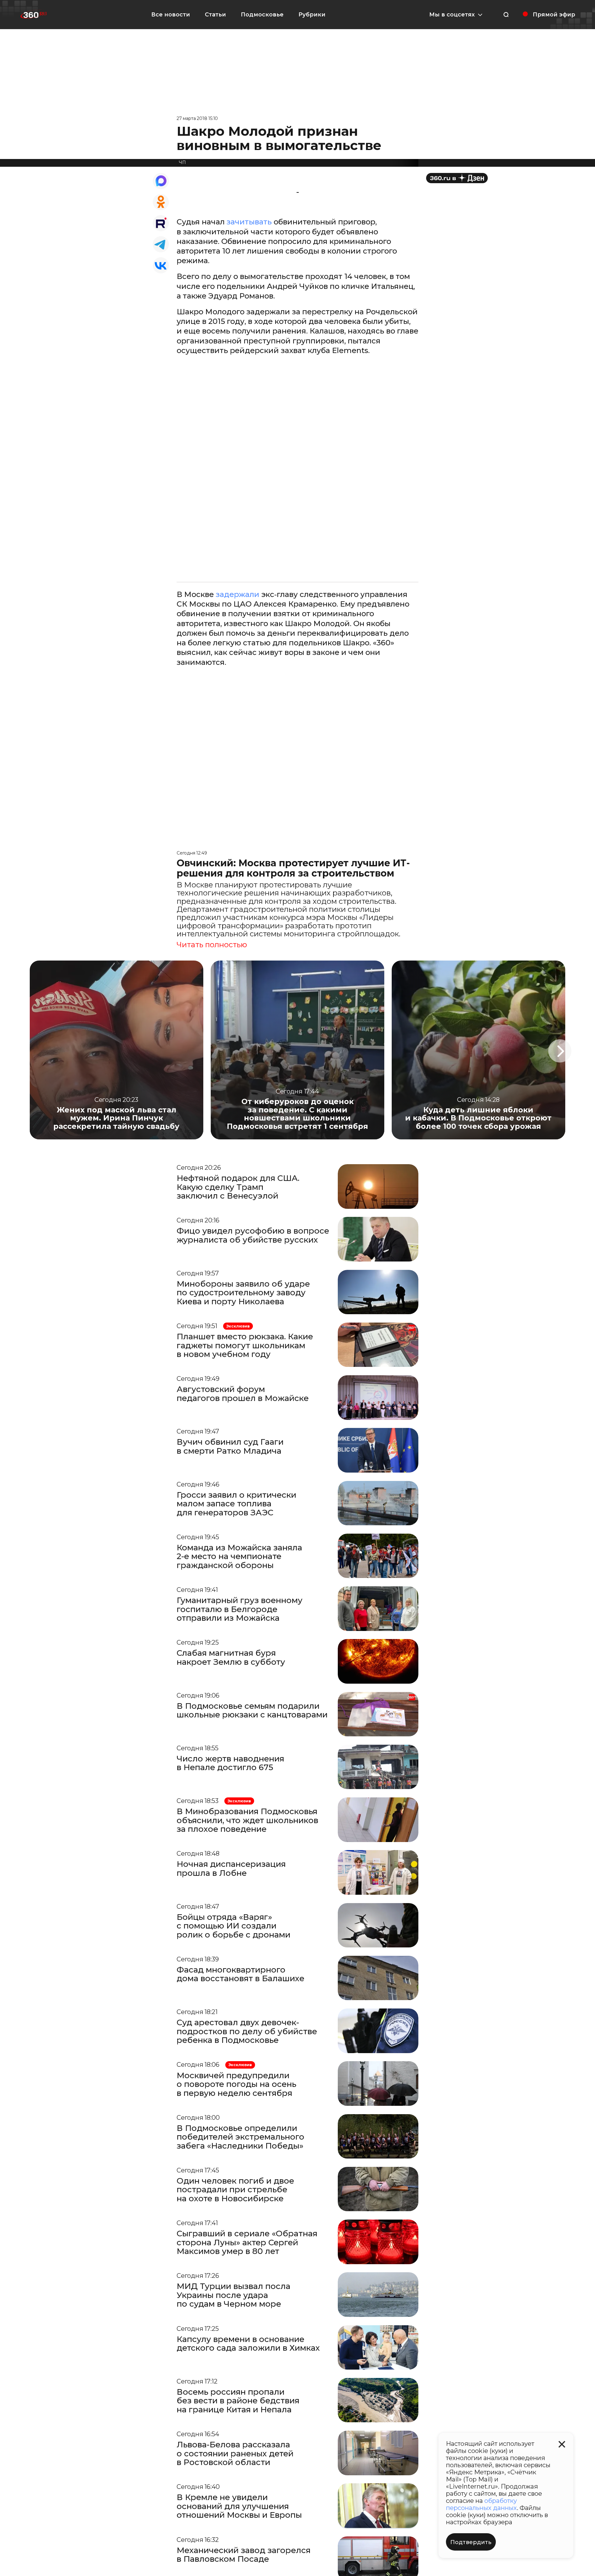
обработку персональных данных (481, 2504)
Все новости (171, 15)
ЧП (182, 162)
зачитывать (250, 222)
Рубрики (312, 15)
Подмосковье (262, 15)
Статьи (215, 15)
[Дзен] (457, 178)
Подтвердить (471, 2542)
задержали (237, 594)
